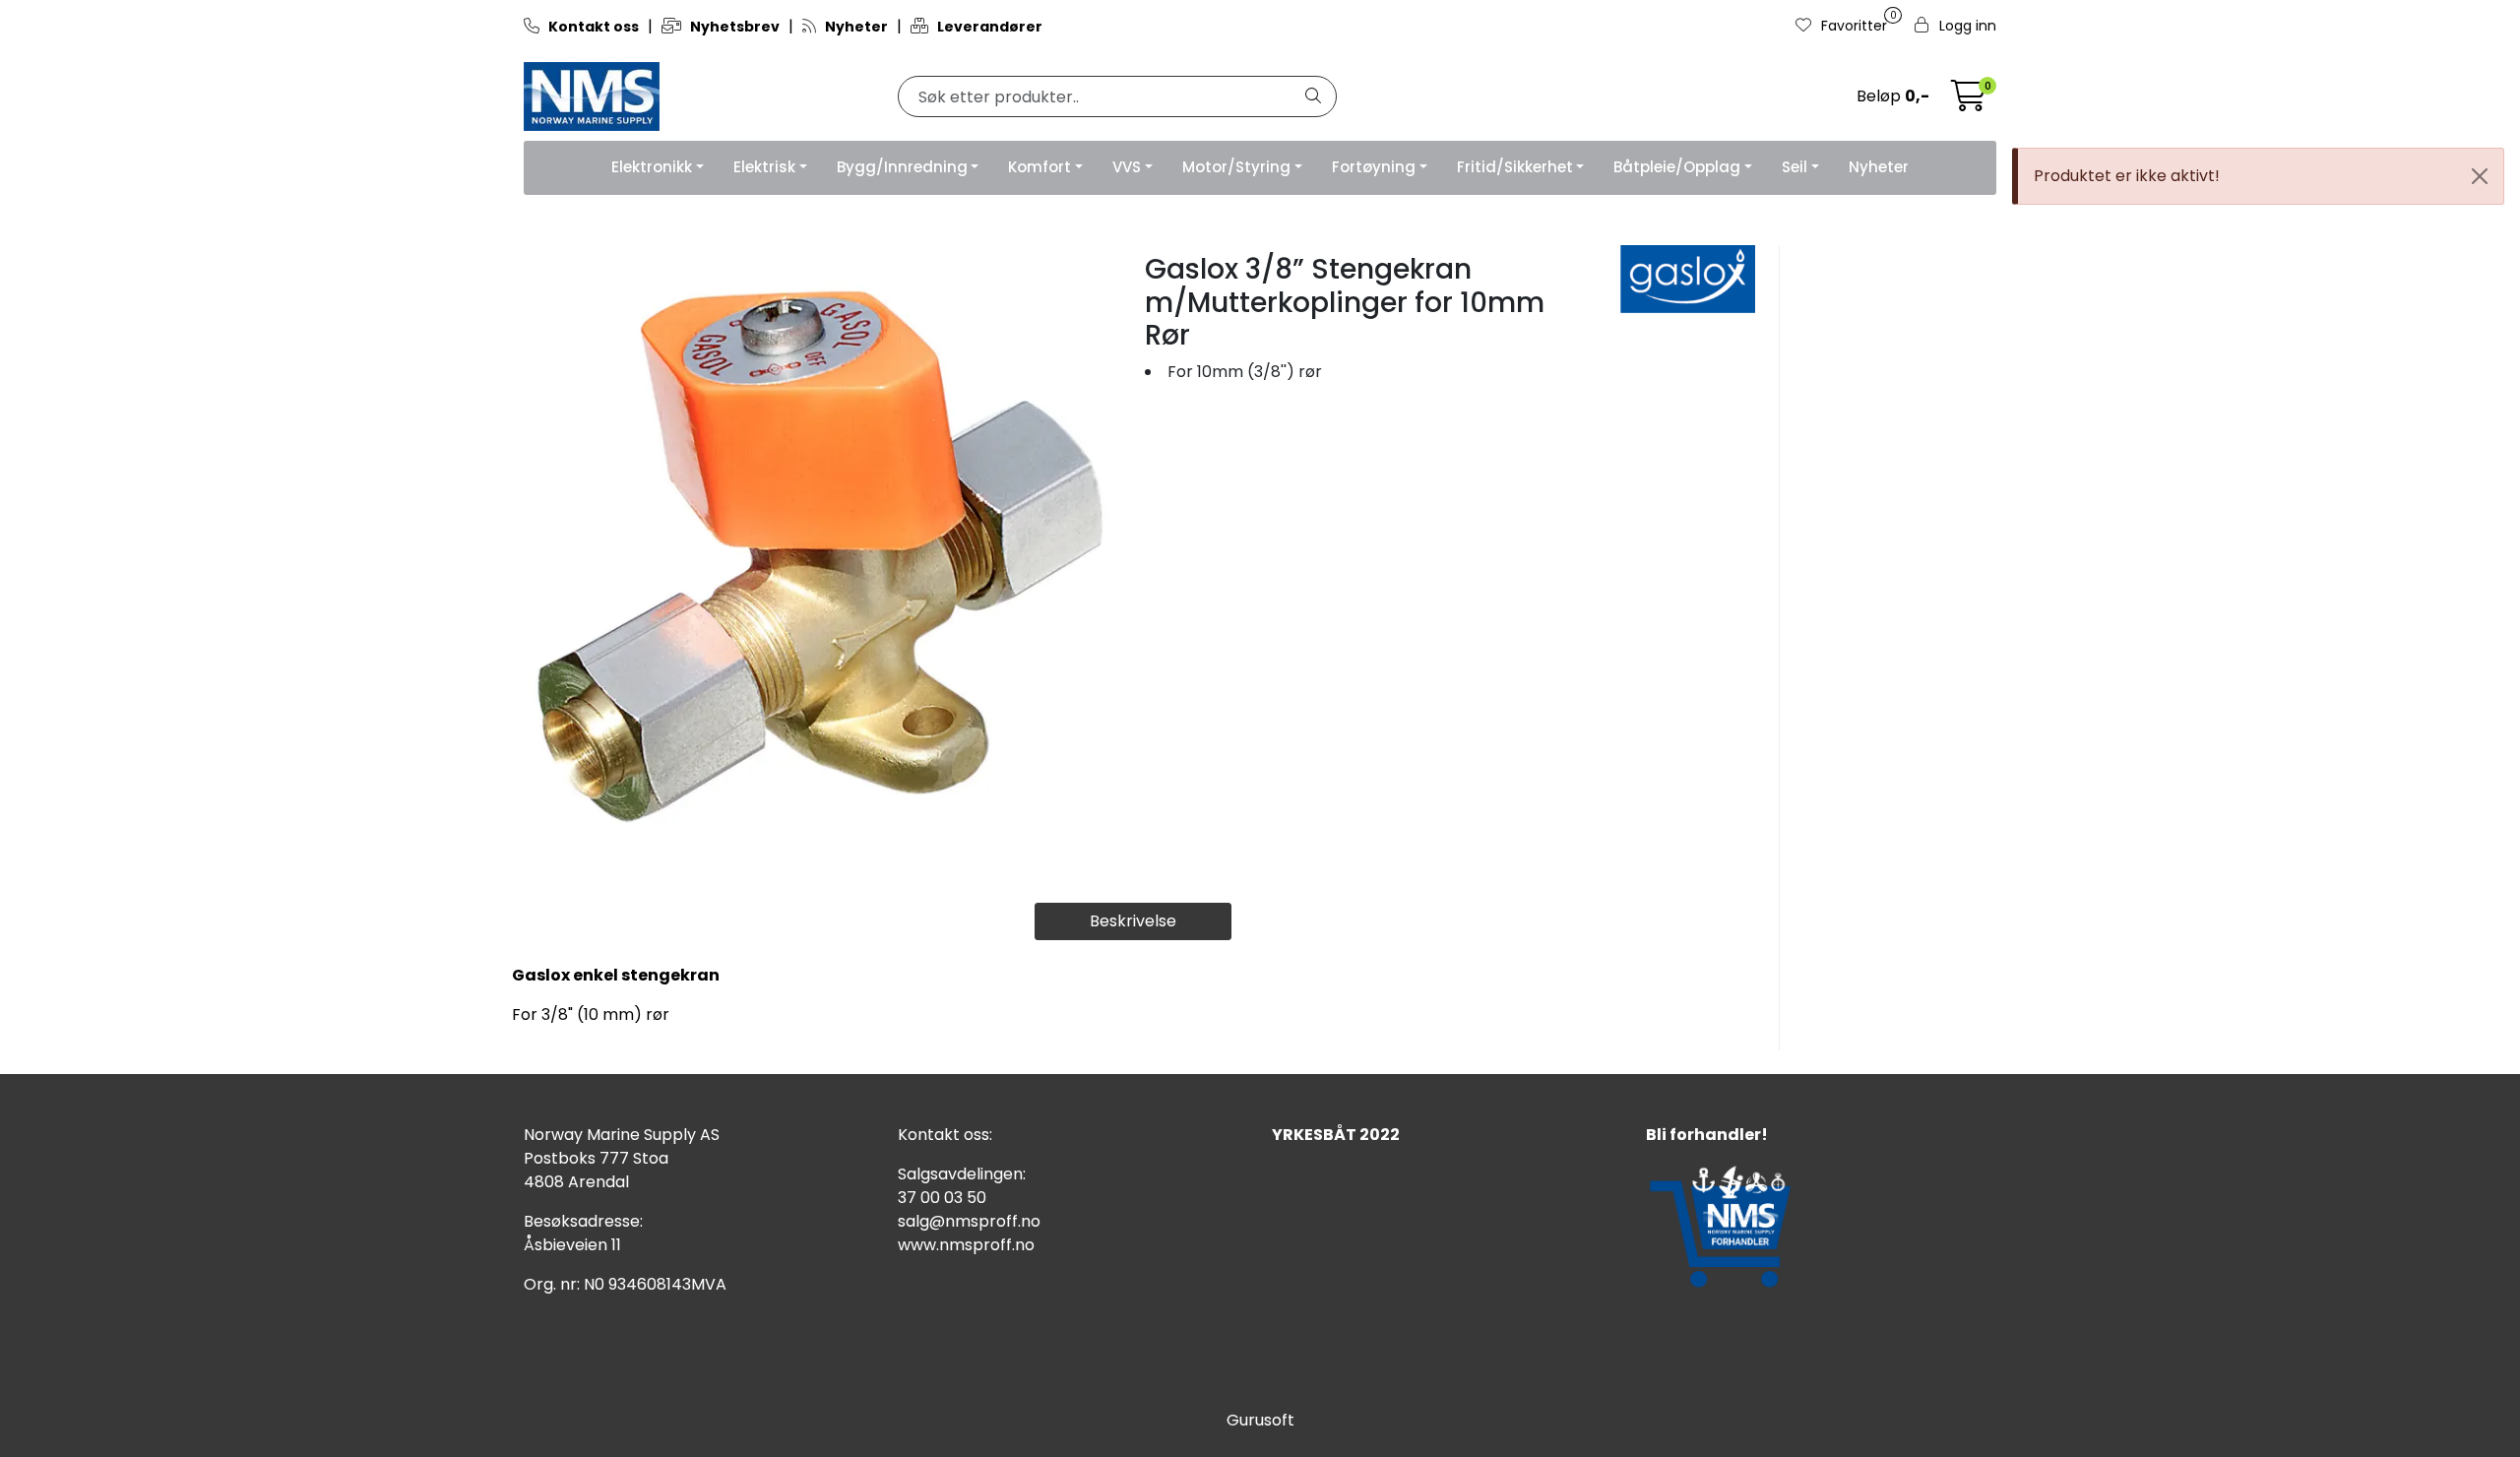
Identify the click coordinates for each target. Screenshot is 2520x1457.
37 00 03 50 (942, 1198)
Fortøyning (1374, 167)
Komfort (1039, 167)
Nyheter (1879, 167)
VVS (1127, 167)
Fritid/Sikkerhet (1515, 167)
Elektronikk (652, 167)
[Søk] (1313, 96)
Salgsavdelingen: (962, 1174)
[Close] (2480, 176)
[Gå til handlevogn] (1969, 102)
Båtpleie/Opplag (1677, 167)
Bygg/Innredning (902, 167)
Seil (1795, 167)
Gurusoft (1260, 1420)
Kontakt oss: (945, 1135)
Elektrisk (764, 167)
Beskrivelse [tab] (1133, 921)
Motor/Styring (1236, 167)
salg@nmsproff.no (969, 1221)
